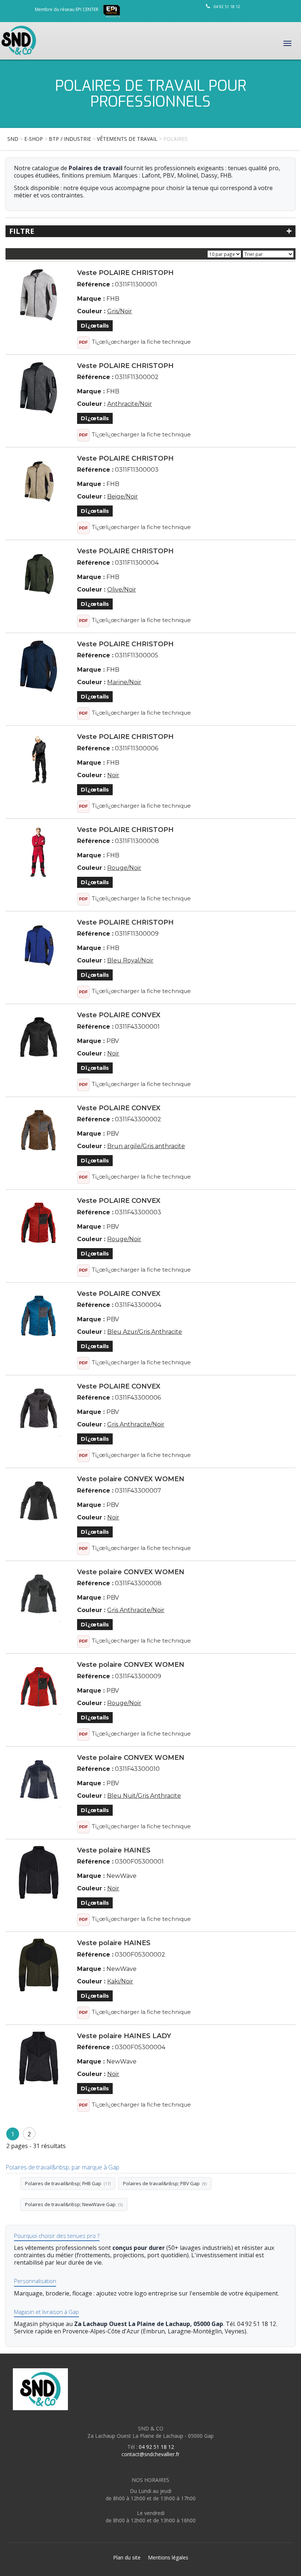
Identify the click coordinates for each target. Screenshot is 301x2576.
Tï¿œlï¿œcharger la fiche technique (141, 342)
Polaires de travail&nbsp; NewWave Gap (74, 2204)
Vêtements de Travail (127, 139)
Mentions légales (168, 2557)
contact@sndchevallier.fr (150, 2454)
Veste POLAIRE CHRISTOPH (125, 273)
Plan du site (127, 2557)
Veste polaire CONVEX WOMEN (131, 1479)
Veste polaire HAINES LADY (124, 2036)
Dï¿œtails (95, 326)
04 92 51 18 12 (227, 6)
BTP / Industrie (70, 139)
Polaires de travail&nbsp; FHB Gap (68, 2183)
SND (13, 139)
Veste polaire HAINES (114, 1850)
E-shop (34, 139)
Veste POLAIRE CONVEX (119, 1015)
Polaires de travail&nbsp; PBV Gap (165, 2183)
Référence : (95, 284)
